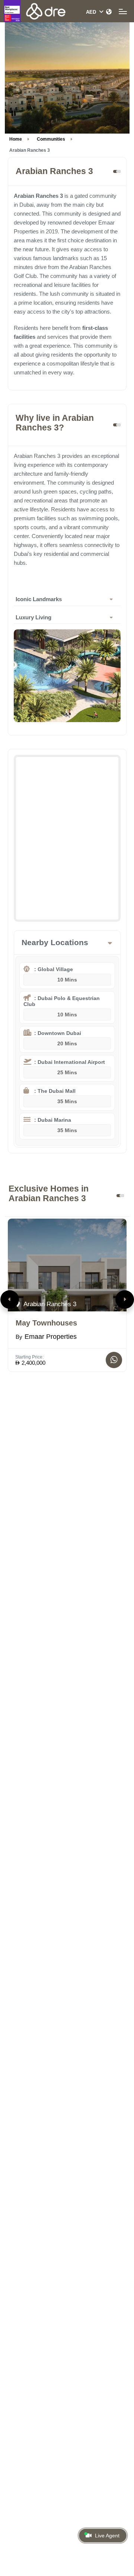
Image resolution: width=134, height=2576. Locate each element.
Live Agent (107, 2536)
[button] (10, 1300)
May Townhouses (46, 1323)
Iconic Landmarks (39, 599)
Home (16, 139)
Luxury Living (33, 617)
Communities (51, 139)
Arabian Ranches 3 (49, 1304)
